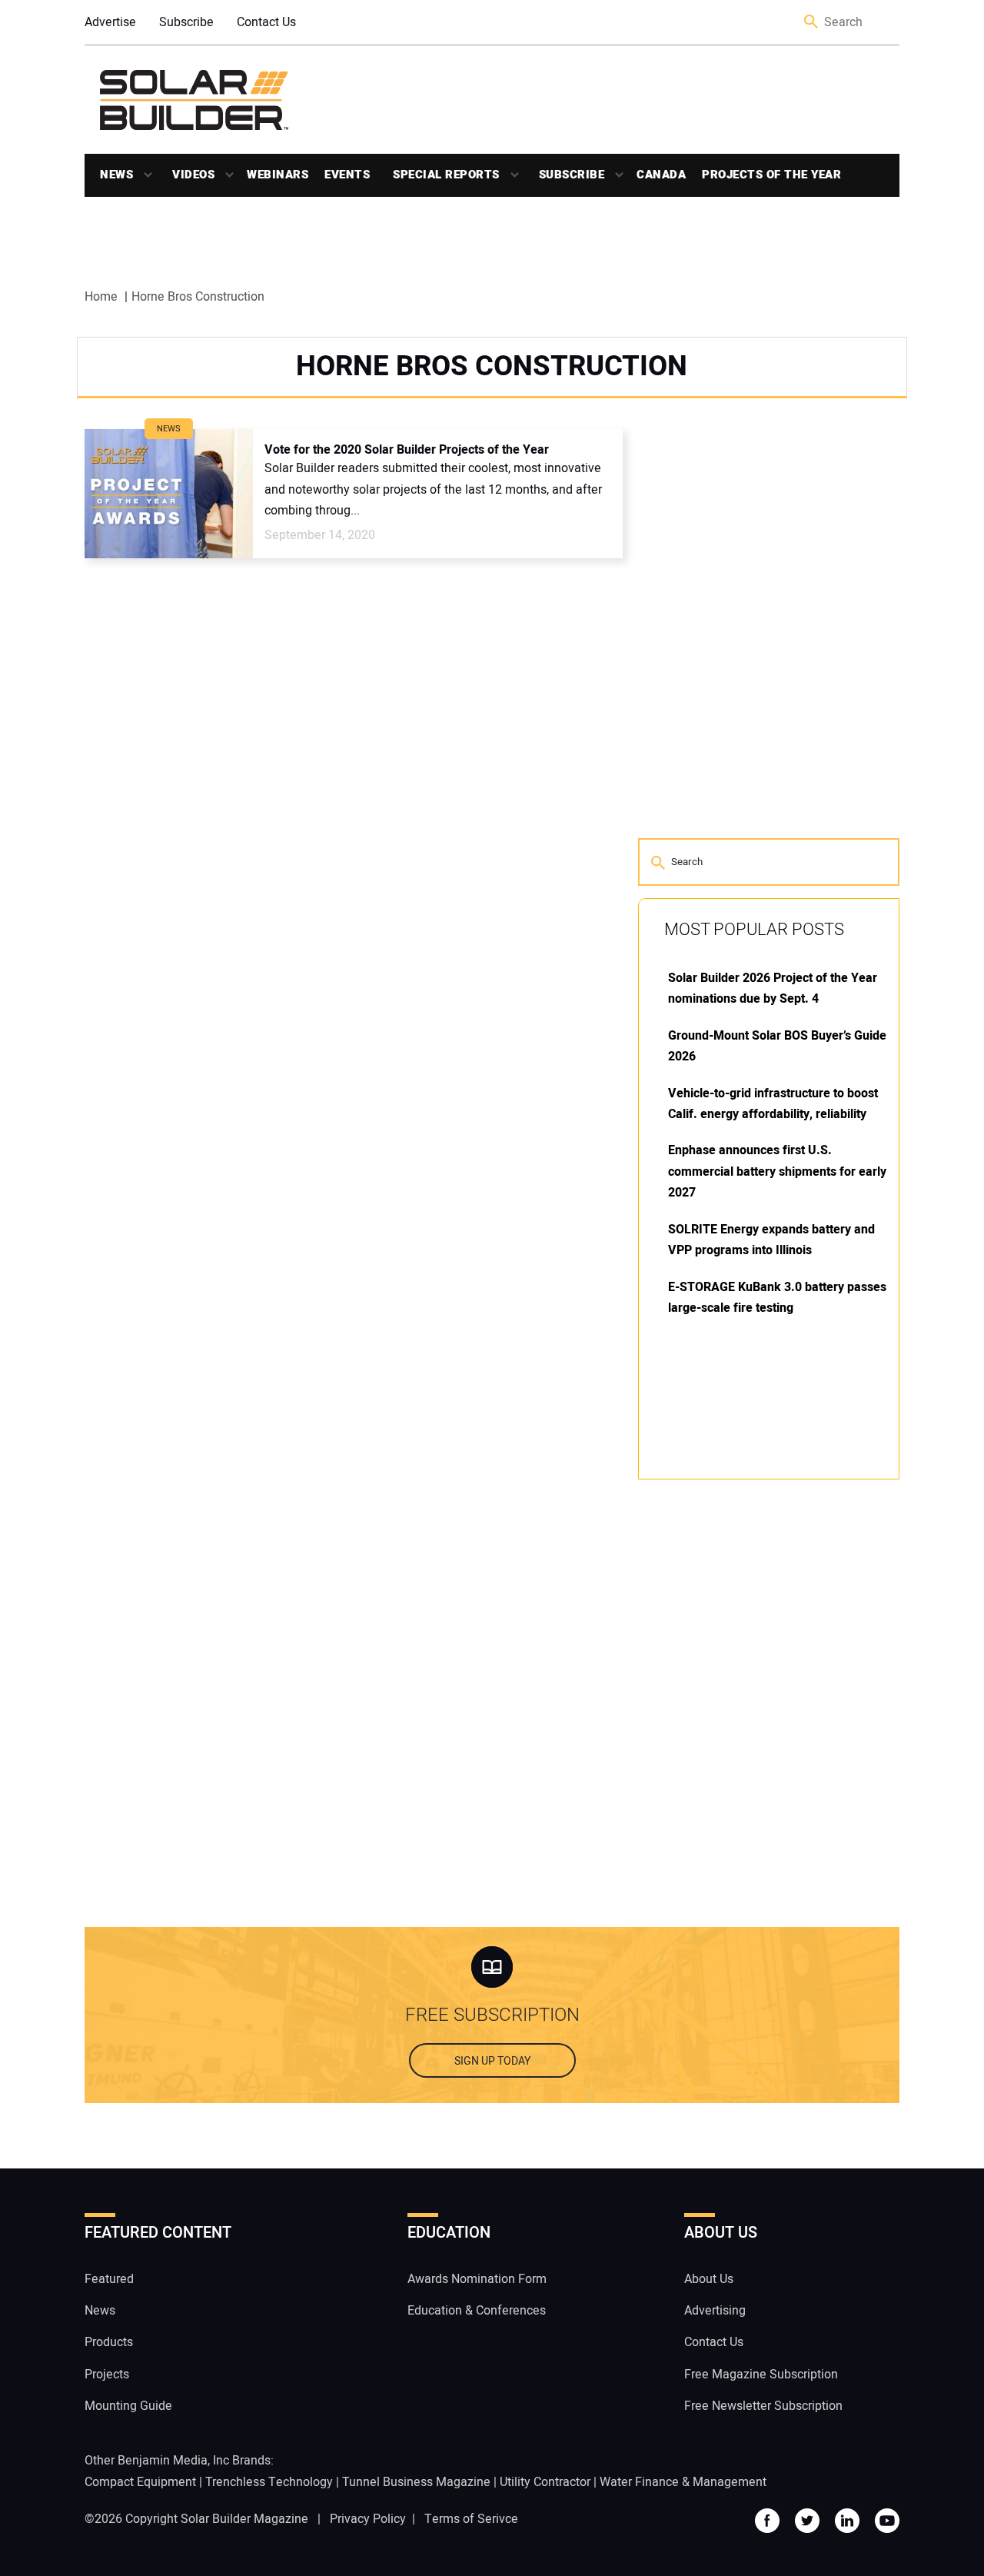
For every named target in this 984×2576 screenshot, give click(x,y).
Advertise (110, 22)
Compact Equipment (140, 2482)
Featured (109, 2279)
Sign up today (492, 2061)
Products (109, 2342)
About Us (709, 2279)
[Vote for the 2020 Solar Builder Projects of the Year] (169, 494)
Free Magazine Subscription (761, 2375)
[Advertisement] (753, 1724)
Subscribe (186, 22)
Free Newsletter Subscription (763, 2406)
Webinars (278, 175)
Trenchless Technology (269, 2482)
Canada (661, 175)
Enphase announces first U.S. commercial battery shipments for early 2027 (777, 1172)
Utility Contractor (545, 2482)
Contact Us (266, 22)
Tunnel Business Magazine (416, 2482)
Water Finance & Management (683, 2482)
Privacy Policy (368, 2519)
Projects (107, 2375)
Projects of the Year (771, 175)
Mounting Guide (128, 2406)
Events (347, 175)
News (116, 175)
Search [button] (812, 23)
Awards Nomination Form (477, 2279)
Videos (193, 175)
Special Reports (446, 175)
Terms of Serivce (471, 2519)
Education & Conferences (477, 2311)
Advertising (715, 2311)
